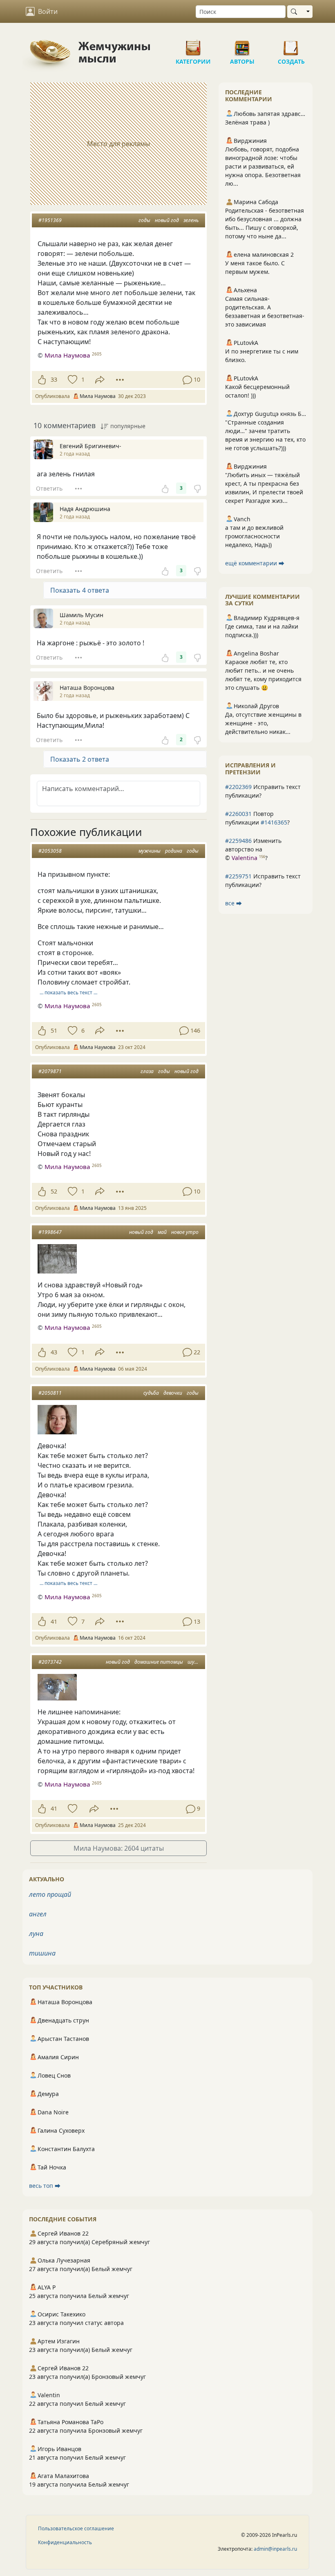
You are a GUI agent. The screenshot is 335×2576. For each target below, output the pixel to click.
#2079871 (50, 1071)
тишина (42, 1953)
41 (54, 1621)
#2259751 (238, 876)
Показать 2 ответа (80, 759)
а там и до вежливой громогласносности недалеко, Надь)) (254, 536)
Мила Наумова (67, 355)
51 (54, 1030)
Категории (193, 45)
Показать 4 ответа (80, 590)
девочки (173, 1393)
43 (54, 1352)
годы (144, 220)
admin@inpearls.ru (275, 2549)
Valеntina (245, 858)
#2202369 (238, 787)
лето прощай (50, 1894)
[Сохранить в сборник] (72, 380)
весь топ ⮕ (45, 2186)
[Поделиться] (100, 380)
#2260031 (238, 814)
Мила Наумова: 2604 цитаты (119, 1848)
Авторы (242, 45)
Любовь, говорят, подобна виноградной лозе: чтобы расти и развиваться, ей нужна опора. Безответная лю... (263, 166)
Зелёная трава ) (247, 122)
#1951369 (50, 220)
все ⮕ (233, 903)
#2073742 (50, 1662)
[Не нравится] (197, 488)
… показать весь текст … (68, 992)
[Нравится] (42, 380)
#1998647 (50, 1232)
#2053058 (50, 851)
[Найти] (296, 12)
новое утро (185, 1232)
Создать (291, 45)
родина (174, 851)
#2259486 (238, 841)
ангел (38, 1914)
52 (54, 1191)
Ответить (49, 488)
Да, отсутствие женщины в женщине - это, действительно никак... (263, 723)
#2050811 (50, 1393)
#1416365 (274, 822)
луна (36, 1934)
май (162, 1232)
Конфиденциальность (65, 2542)
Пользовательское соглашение (76, 2528)
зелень (191, 220)
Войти (48, 11)
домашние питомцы (159, 1662)
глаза (147, 1071)
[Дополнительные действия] (120, 380)
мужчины (150, 851)
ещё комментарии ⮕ (255, 563)
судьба (151, 1393)
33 (54, 379)
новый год (167, 220)
